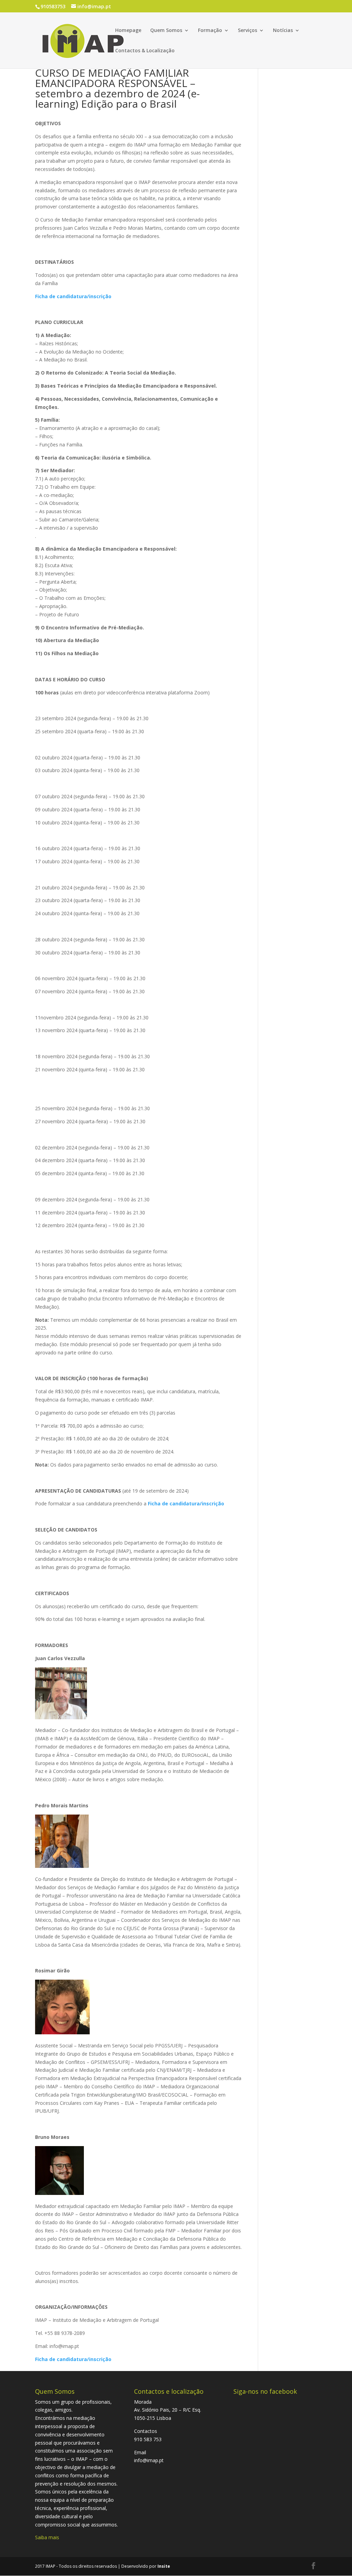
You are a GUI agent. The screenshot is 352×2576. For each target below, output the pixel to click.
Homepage (128, 31)
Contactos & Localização (145, 51)
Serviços (247, 31)
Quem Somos (166, 31)
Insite (164, 2566)
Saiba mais (47, 2537)
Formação (210, 31)
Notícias (283, 31)
